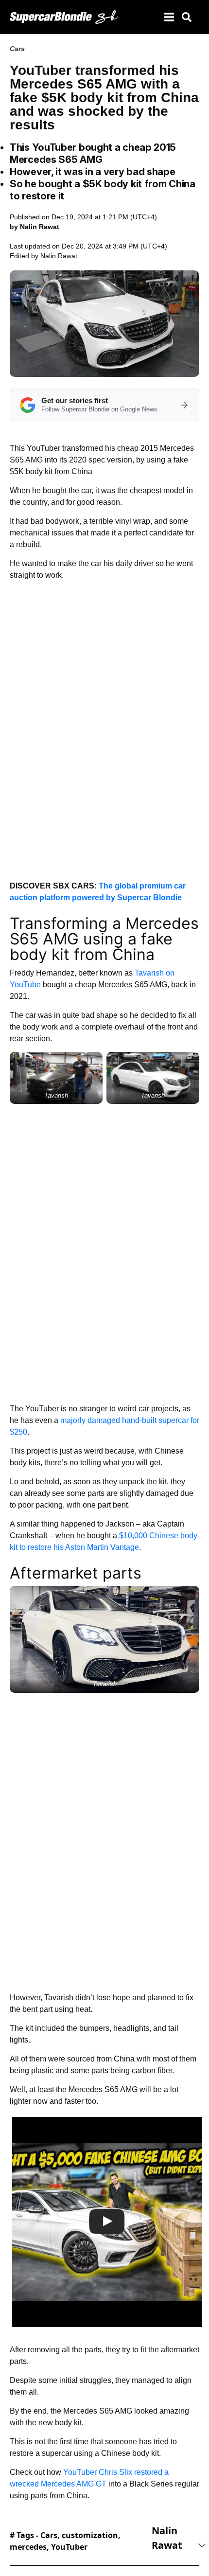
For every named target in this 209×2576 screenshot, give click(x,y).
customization (90, 2535)
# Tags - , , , (65, 2541)
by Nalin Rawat (35, 227)
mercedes (28, 2547)
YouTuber (69, 2547)
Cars (17, 49)
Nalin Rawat (59, 256)
